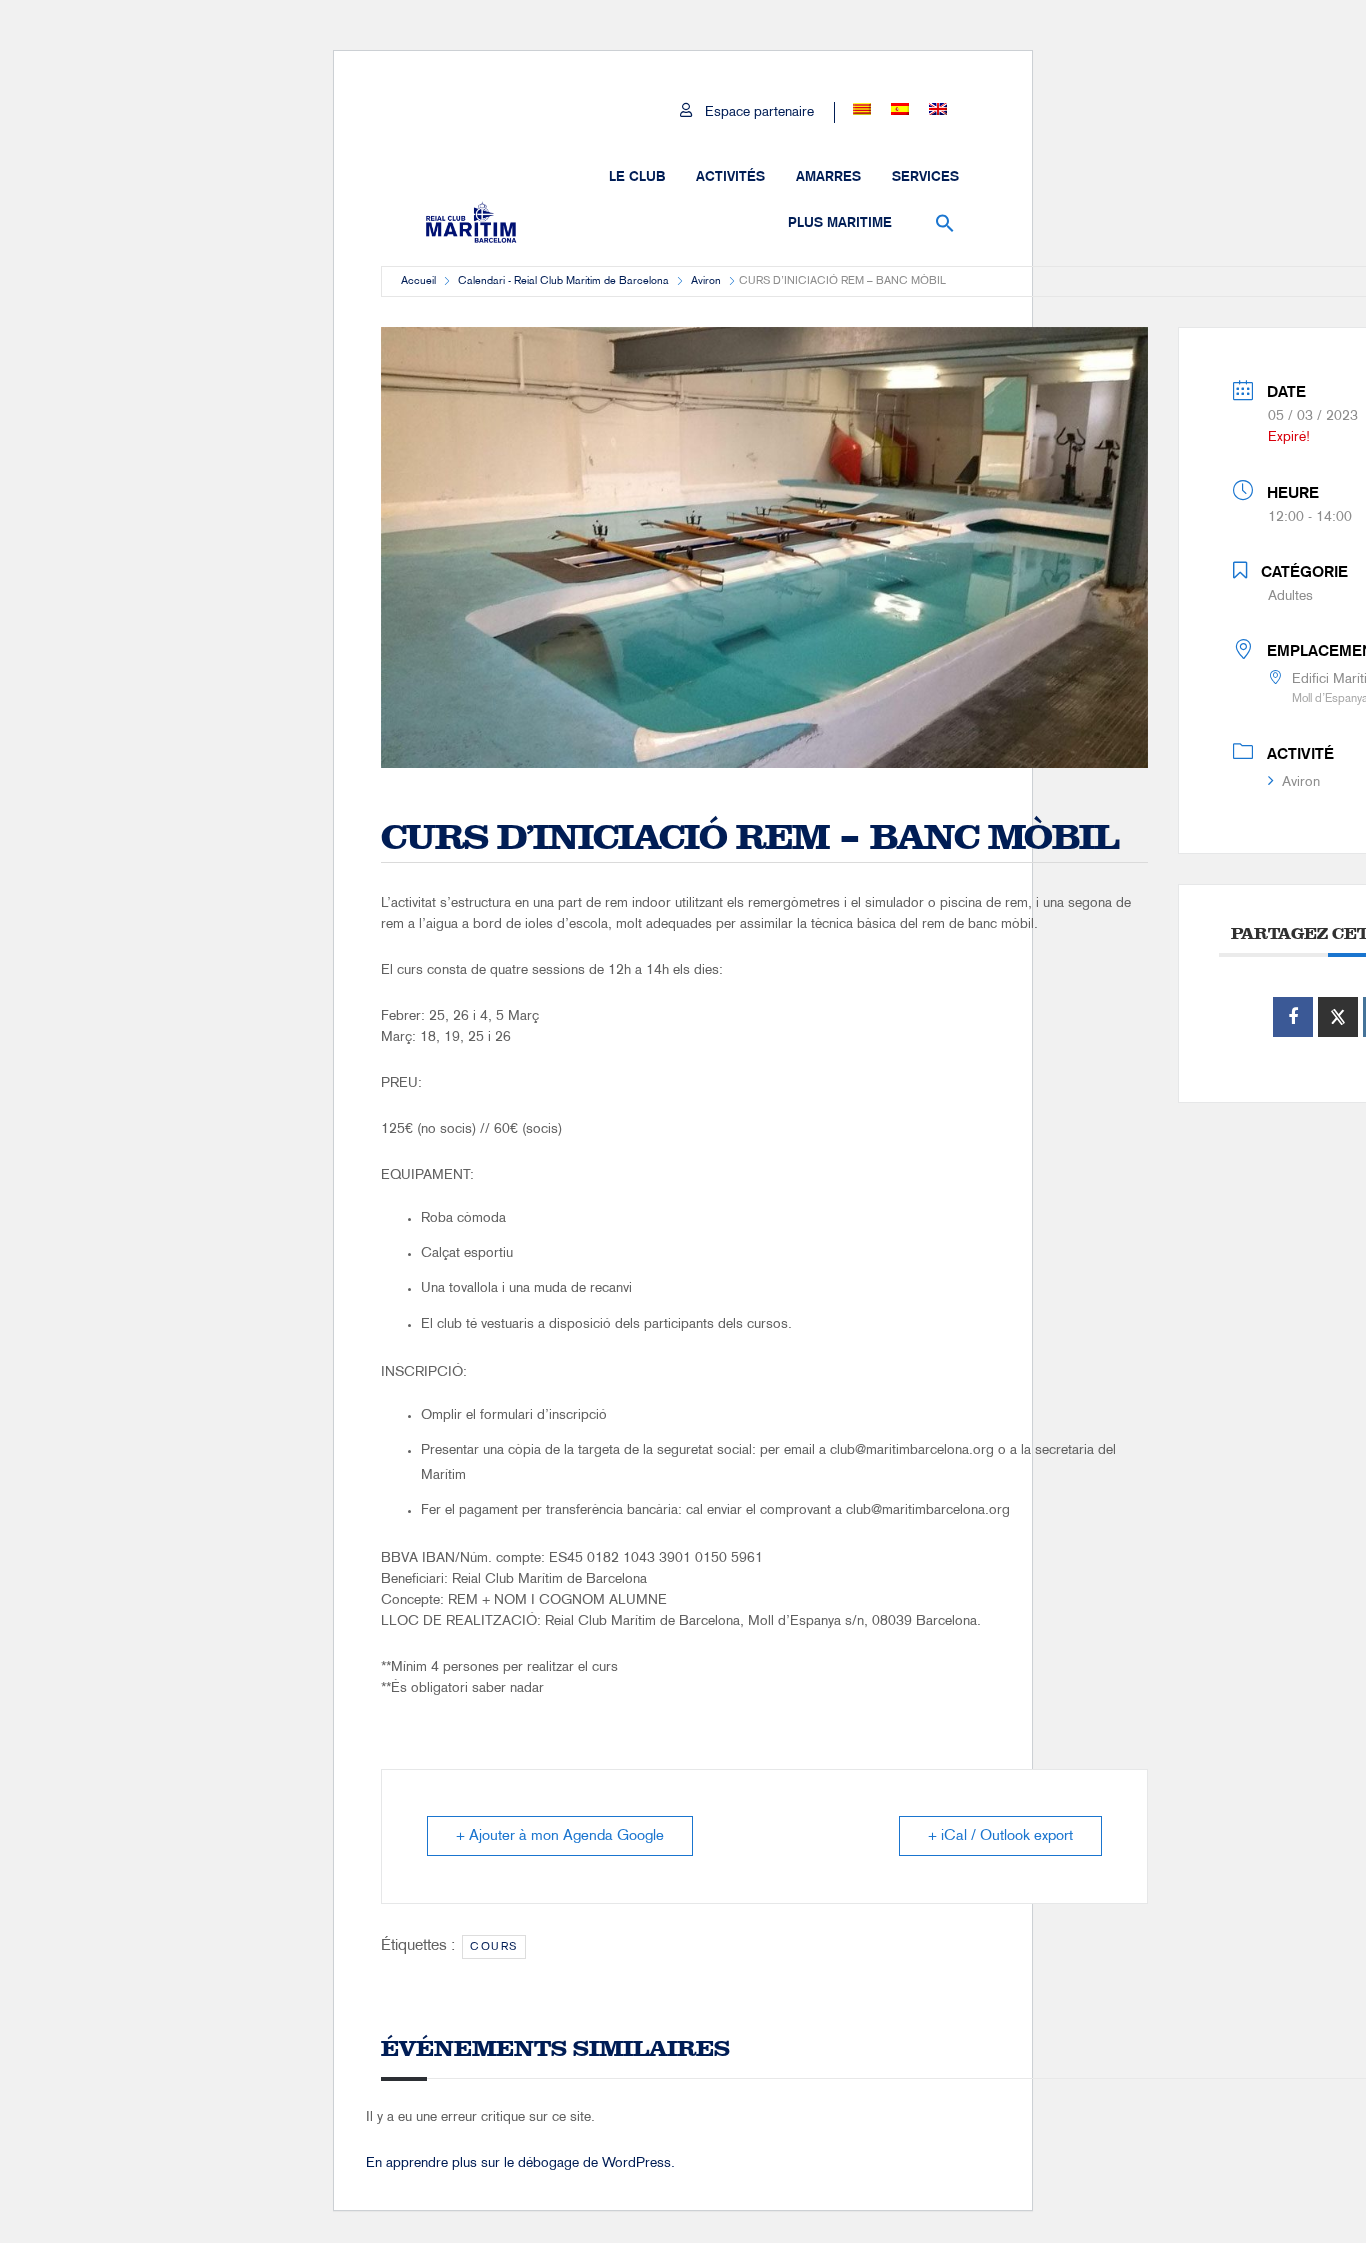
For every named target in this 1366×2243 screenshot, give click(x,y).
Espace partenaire (759, 112)
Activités (730, 177)
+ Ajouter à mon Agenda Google (560, 1836)
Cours (494, 1947)
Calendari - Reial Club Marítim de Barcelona (563, 281)
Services (925, 177)
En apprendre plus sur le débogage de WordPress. (520, 2163)
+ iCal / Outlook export (1000, 1836)
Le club (637, 177)
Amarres (828, 177)
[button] (945, 223)
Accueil (418, 281)
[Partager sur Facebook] (1293, 1017)
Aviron (706, 281)
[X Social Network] (1338, 1017)
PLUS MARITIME (840, 223)
